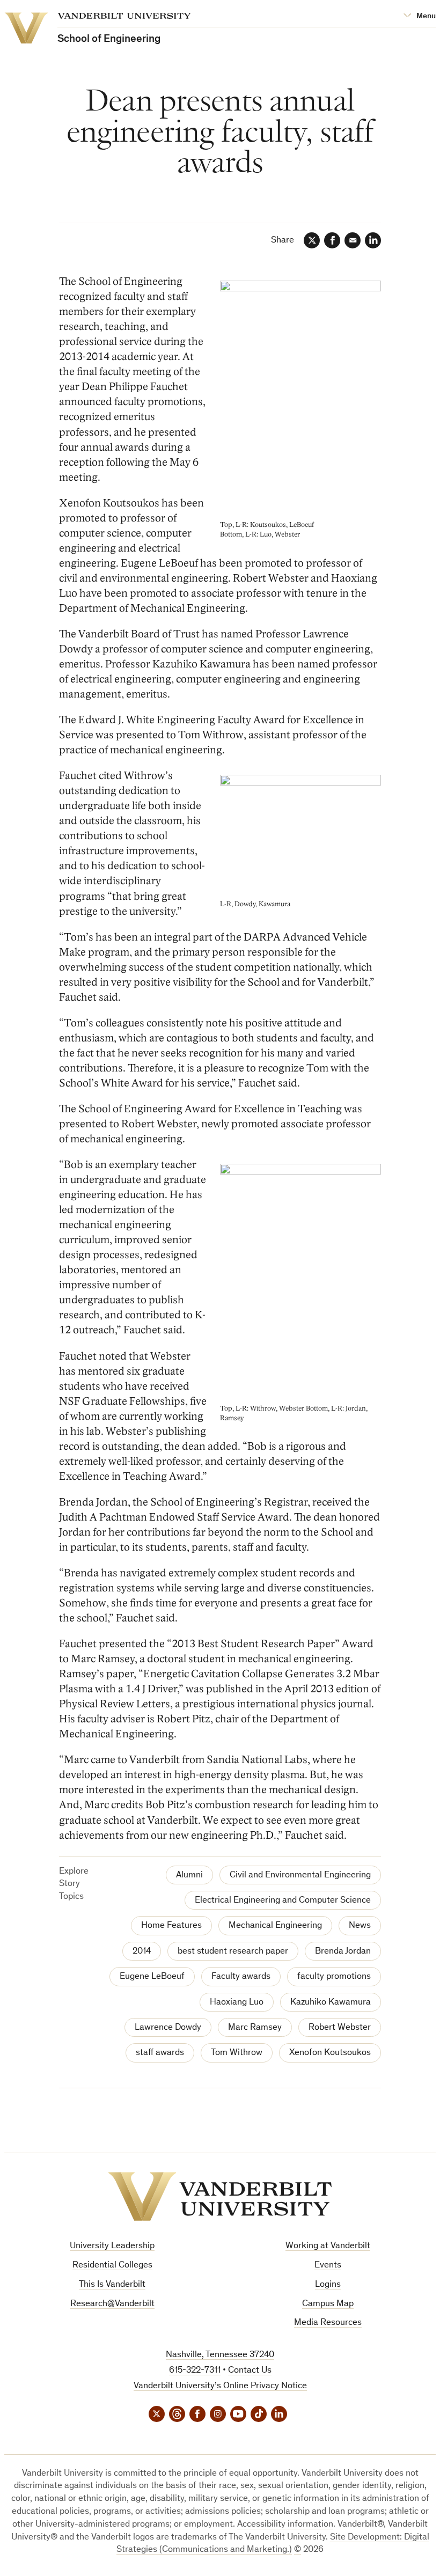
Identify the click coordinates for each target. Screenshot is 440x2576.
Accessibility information (285, 2525)
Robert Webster (340, 2028)
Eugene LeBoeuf (152, 1977)
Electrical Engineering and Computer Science (283, 1901)
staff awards (160, 2053)
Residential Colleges (112, 2266)
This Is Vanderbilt (112, 2285)
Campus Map (328, 2304)
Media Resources (328, 2323)
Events (328, 2266)
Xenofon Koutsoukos (330, 2053)
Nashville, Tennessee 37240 (220, 2355)
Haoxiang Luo (237, 2003)
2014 (142, 1952)
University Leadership (112, 2246)
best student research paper (233, 1952)
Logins (328, 2285)
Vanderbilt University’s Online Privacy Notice (220, 2386)
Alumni (189, 1876)
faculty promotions (334, 1977)
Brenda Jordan (343, 1952)
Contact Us (250, 2371)
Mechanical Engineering (275, 1926)
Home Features (171, 1926)
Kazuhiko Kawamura (331, 2003)
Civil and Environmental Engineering (300, 1876)
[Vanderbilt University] (220, 2196)
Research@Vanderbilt (112, 2304)
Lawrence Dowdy (168, 2028)
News (360, 1926)
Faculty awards (241, 1977)
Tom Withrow (237, 2053)
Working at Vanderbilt (328, 2246)
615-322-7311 (195, 2371)
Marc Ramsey (255, 2028)
